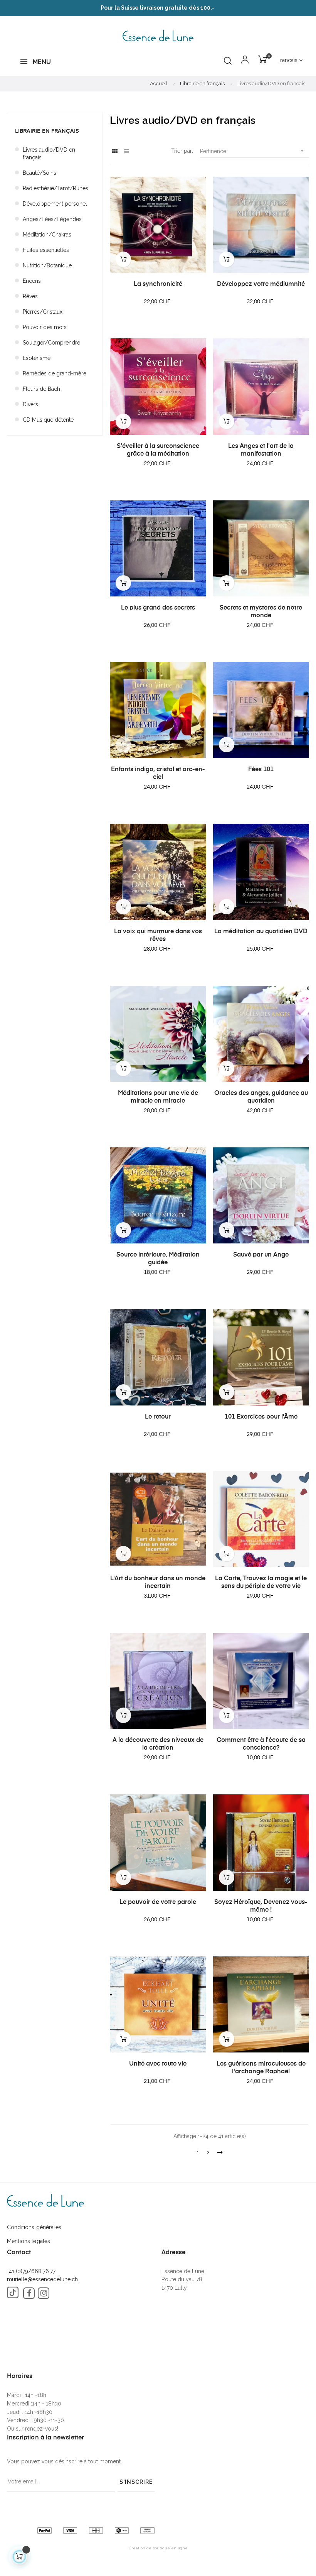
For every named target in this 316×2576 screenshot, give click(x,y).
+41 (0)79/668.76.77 (31, 2271)
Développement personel (55, 204)
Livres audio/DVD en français (49, 154)
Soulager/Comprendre (51, 343)
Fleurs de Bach (41, 389)
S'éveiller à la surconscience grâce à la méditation (158, 450)
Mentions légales (29, 2241)
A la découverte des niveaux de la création (158, 1744)
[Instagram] (44, 2293)
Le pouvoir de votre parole (158, 1902)
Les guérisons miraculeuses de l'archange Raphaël (261, 2068)
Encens (32, 281)
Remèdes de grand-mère (55, 373)
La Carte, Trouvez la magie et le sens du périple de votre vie (261, 1583)
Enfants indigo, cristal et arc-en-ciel (158, 774)
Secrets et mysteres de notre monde (261, 612)
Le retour (158, 1417)
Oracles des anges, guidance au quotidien (261, 1097)
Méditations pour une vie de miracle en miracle (158, 1097)
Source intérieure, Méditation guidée (158, 1259)
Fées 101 (261, 770)
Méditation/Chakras (47, 235)
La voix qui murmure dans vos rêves (158, 936)
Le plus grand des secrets (158, 608)
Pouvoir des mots (45, 327)
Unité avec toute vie (158, 2064)
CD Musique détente (48, 420)
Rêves (30, 296)
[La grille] (115, 151)
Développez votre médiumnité (261, 284)
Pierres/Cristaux (43, 312)
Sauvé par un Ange (261, 1255)
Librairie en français (47, 131)
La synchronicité (158, 284)
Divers (30, 404)
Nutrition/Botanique (47, 265)
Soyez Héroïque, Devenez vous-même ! (261, 1906)
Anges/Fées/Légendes (52, 219)
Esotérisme (37, 358)
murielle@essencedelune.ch (42, 2279)
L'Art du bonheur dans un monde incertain (158, 1583)
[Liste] (126, 151)
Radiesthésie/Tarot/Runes (55, 188)
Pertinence (253, 151)
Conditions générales (34, 2227)
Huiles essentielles (46, 250)
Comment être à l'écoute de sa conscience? (261, 1744)
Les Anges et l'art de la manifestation (261, 450)
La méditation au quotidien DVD (261, 932)
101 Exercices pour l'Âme (261, 1417)
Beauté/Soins (39, 173)
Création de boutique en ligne (158, 2548)
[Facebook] (29, 2293)
